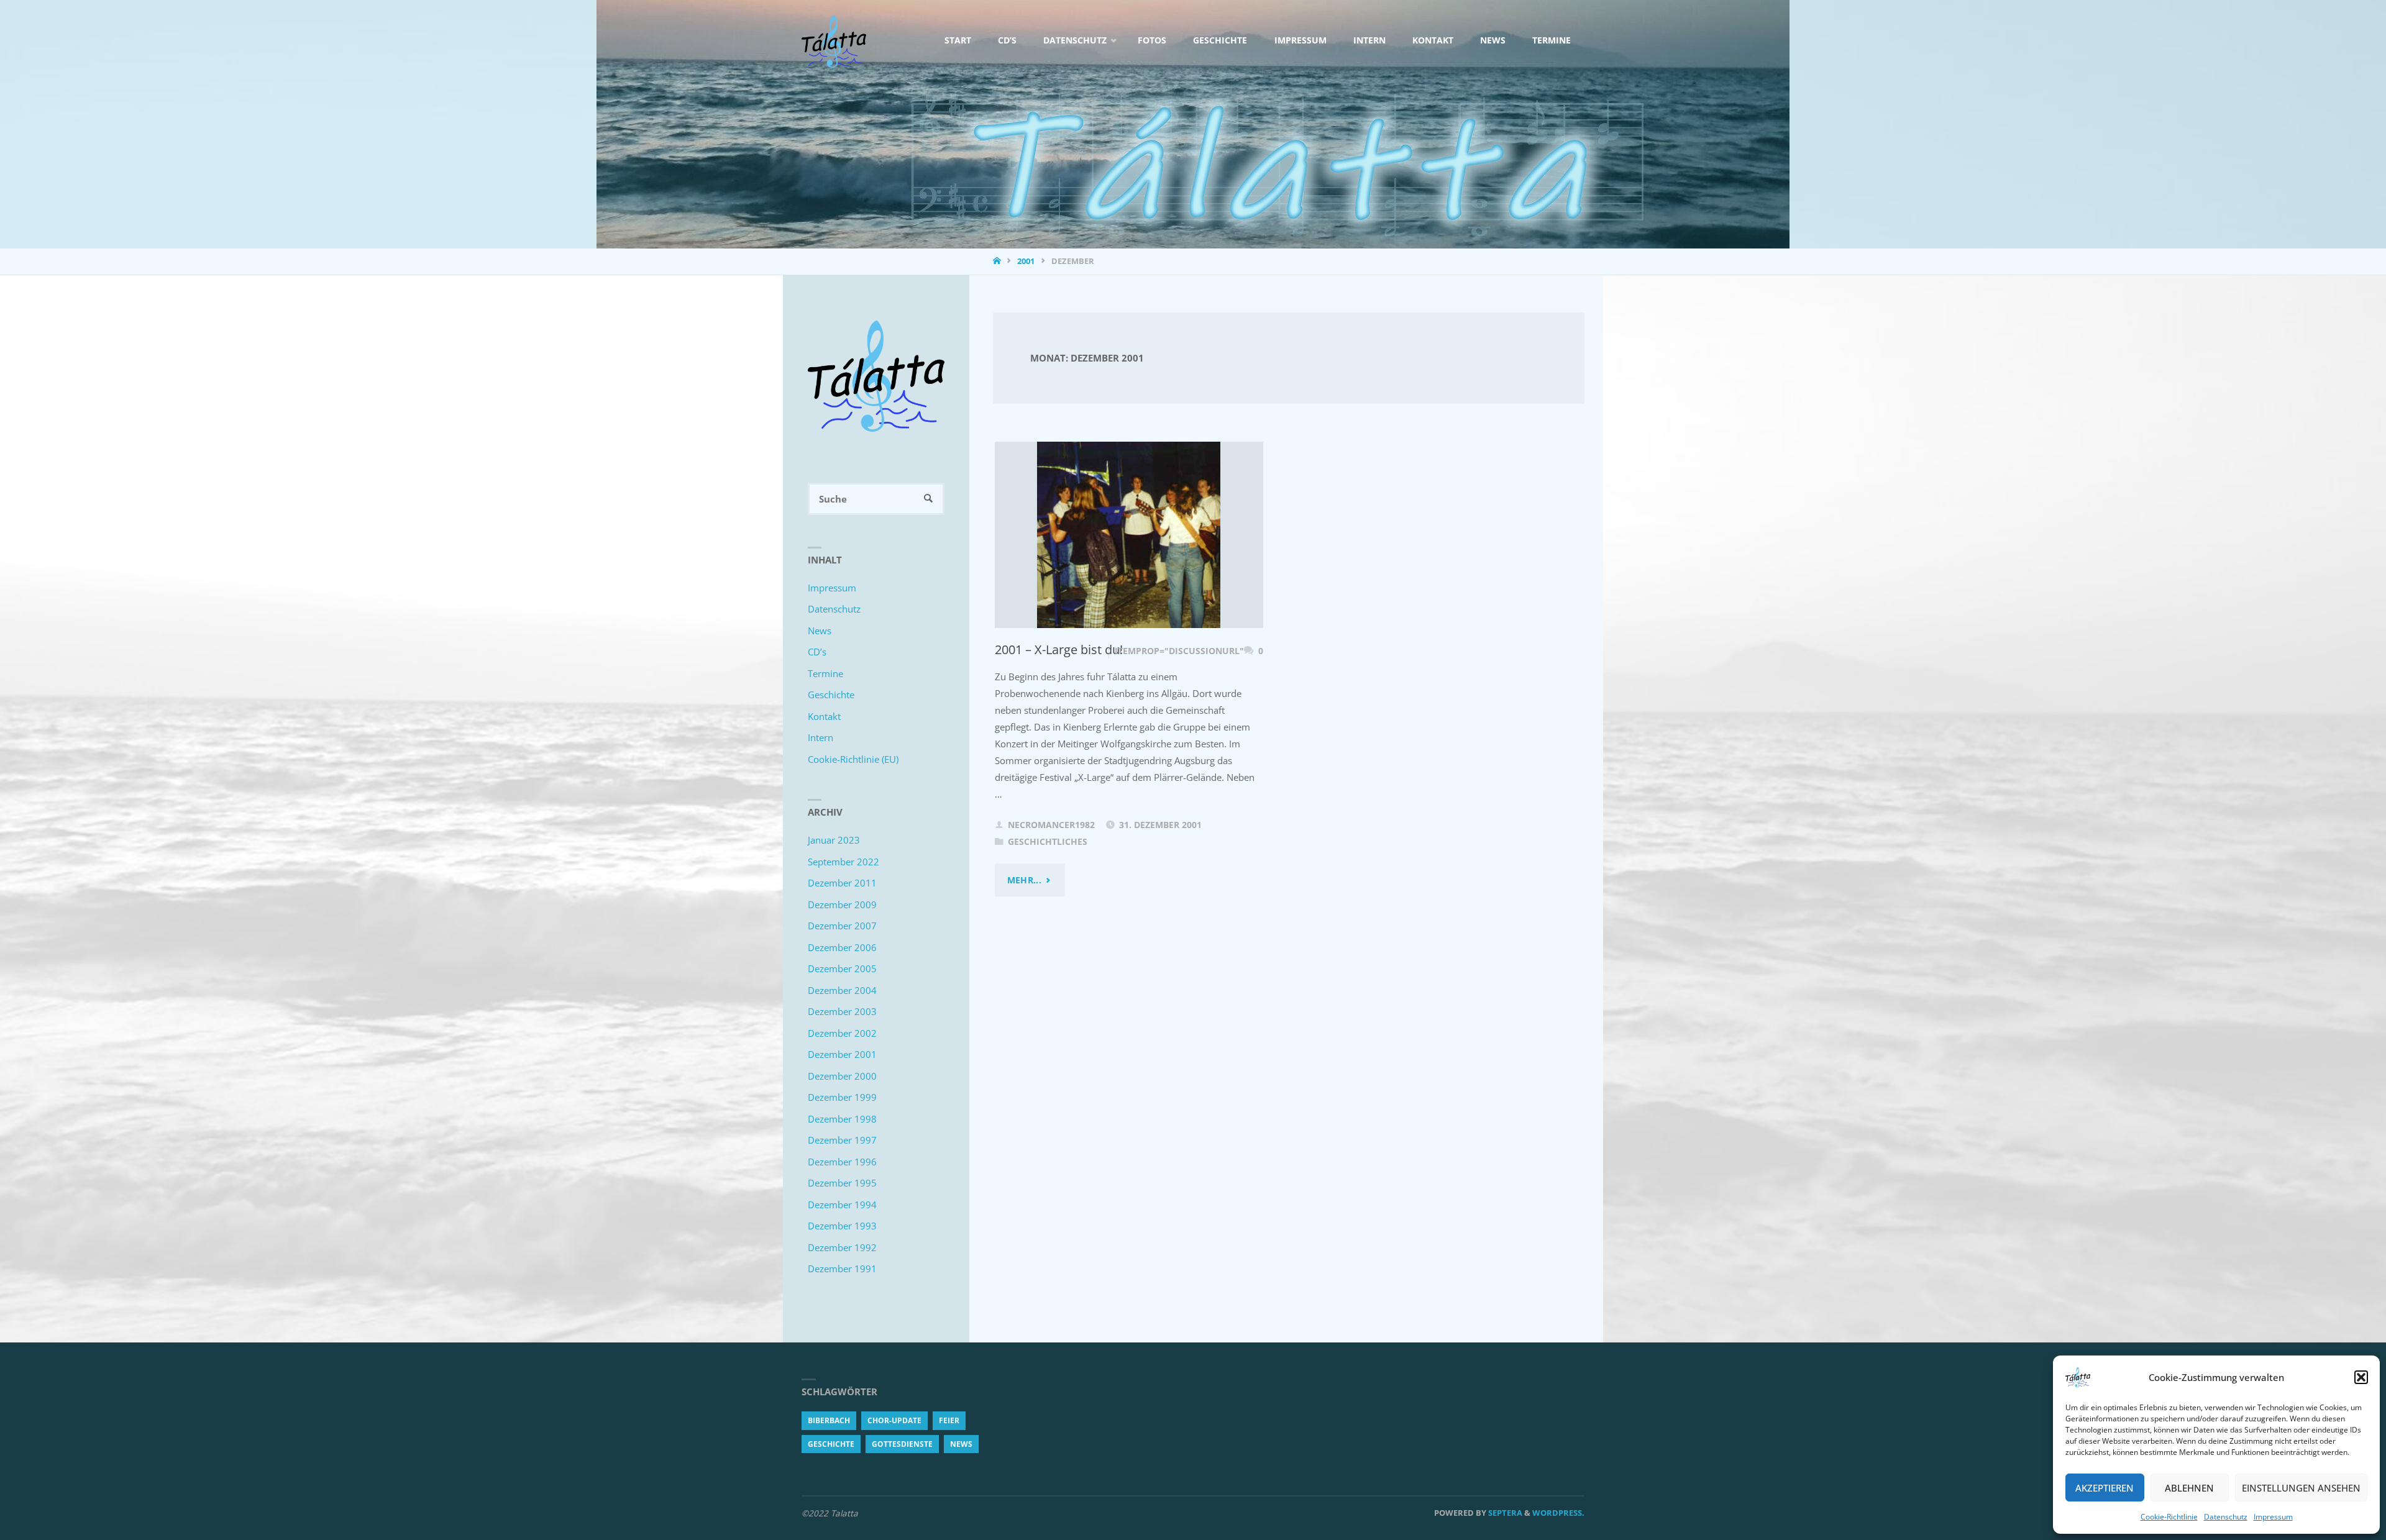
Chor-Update (894, 1420)
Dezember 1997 (842, 1140)
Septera (1504, 1513)
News (820, 631)
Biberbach (829, 1420)
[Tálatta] (834, 40)
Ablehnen (2189, 1488)
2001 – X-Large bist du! (1059, 649)
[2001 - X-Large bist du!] (1129, 535)
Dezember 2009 (842, 904)
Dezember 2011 (842, 883)
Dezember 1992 (842, 1247)
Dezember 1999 (842, 1097)
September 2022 (843, 862)
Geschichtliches (1048, 842)
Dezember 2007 (842, 926)
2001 (1026, 261)
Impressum (2273, 1517)
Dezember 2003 (842, 1011)
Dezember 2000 (842, 1076)
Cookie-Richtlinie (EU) (853, 759)
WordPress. (1558, 1513)
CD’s (817, 652)
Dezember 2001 (842, 1054)
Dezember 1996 (842, 1162)
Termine (825, 673)
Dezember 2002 (842, 1033)
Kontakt (824, 716)
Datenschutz (2226, 1517)
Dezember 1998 (842, 1119)
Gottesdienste (902, 1444)
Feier (949, 1420)
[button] (2361, 1377)
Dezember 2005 (842, 968)
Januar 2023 (834, 840)
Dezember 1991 (842, 1269)
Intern (820, 737)
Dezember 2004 (842, 990)
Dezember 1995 (842, 1183)
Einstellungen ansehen (2301, 1488)
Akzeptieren (2105, 1488)
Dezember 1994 (842, 1205)
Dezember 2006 (842, 947)
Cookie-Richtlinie (2169, 1517)
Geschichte (831, 695)
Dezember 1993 (842, 1226)
